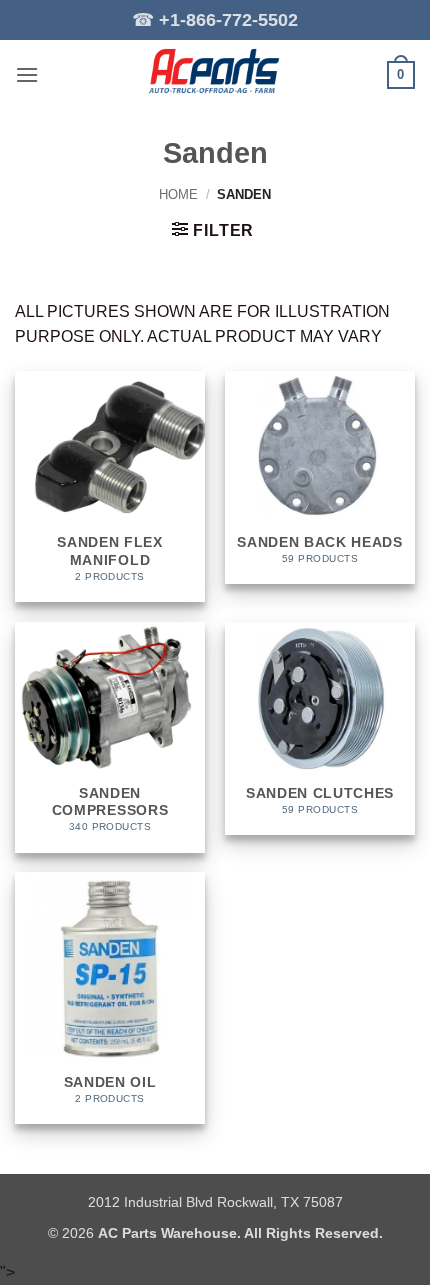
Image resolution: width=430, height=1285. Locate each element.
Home (178, 194)
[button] (27, 74)
